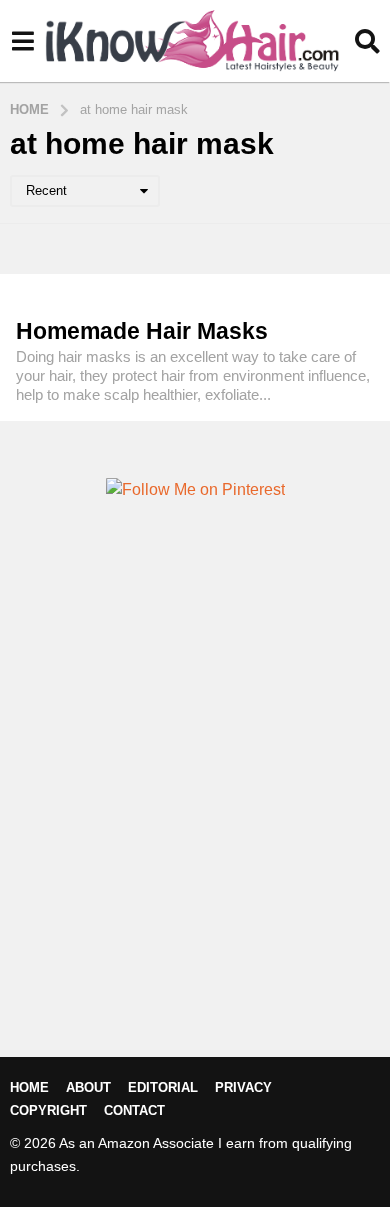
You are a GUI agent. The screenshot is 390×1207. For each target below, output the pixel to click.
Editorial (163, 1087)
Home (29, 1087)
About (88, 1087)
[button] (22, 41)
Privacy (243, 1087)
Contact (134, 1110)
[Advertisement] (195, 812)
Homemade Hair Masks (142, 331)
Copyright (48, 1110)
